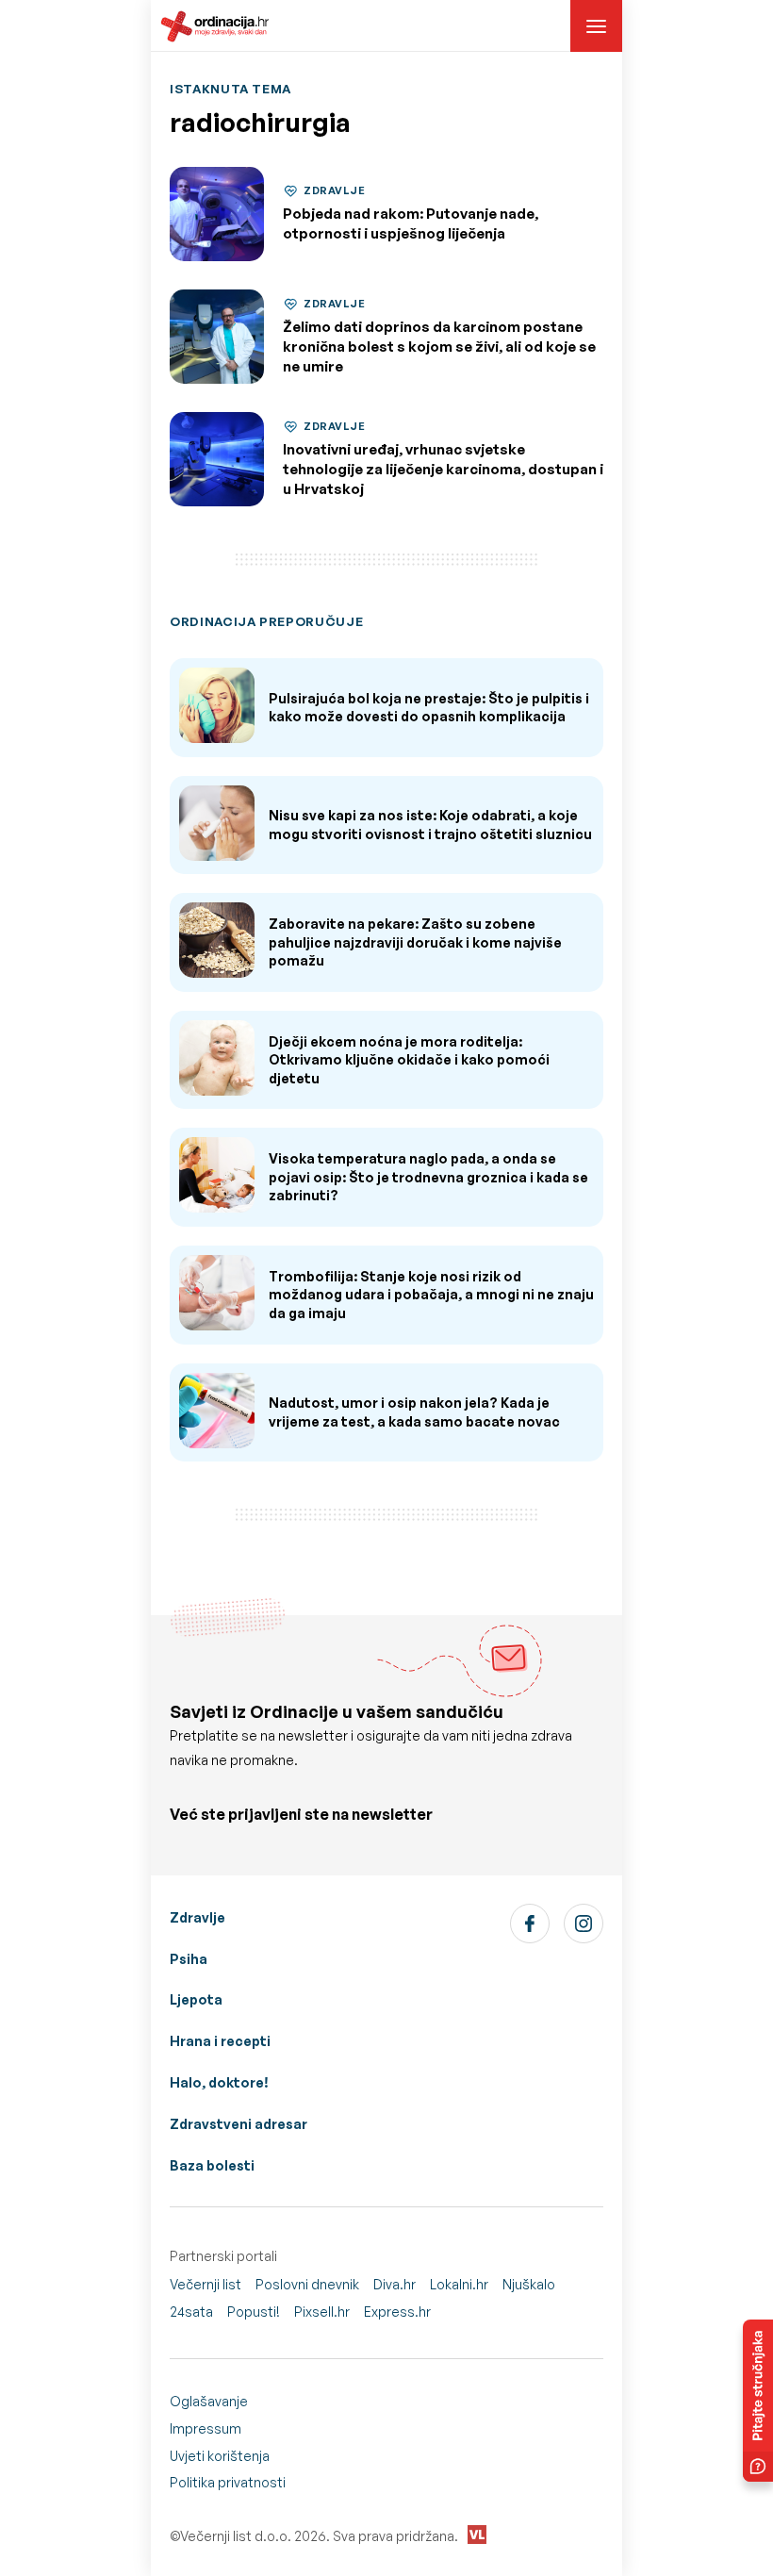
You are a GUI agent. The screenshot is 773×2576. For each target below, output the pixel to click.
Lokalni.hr (459, 2284)
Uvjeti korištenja (220, 2456)
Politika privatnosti (228, 2482)
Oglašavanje (209, 2401)
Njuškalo (529, 2284)
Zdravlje (197, 1917)
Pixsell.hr (322, 2312)
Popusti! (254, 2312)
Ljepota (196, 1999)
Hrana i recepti (220, 2041)
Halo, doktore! (219, 2082)
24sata (191, 2312)
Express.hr (397, 2312)
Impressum (206, 2428)
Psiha (189, 1959)
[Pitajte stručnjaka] (758, 2401)
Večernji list (206, 2284)
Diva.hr (395, 2284)
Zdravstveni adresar (238, 2124)
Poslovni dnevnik (307, 2284)
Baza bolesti (212, 2165)
